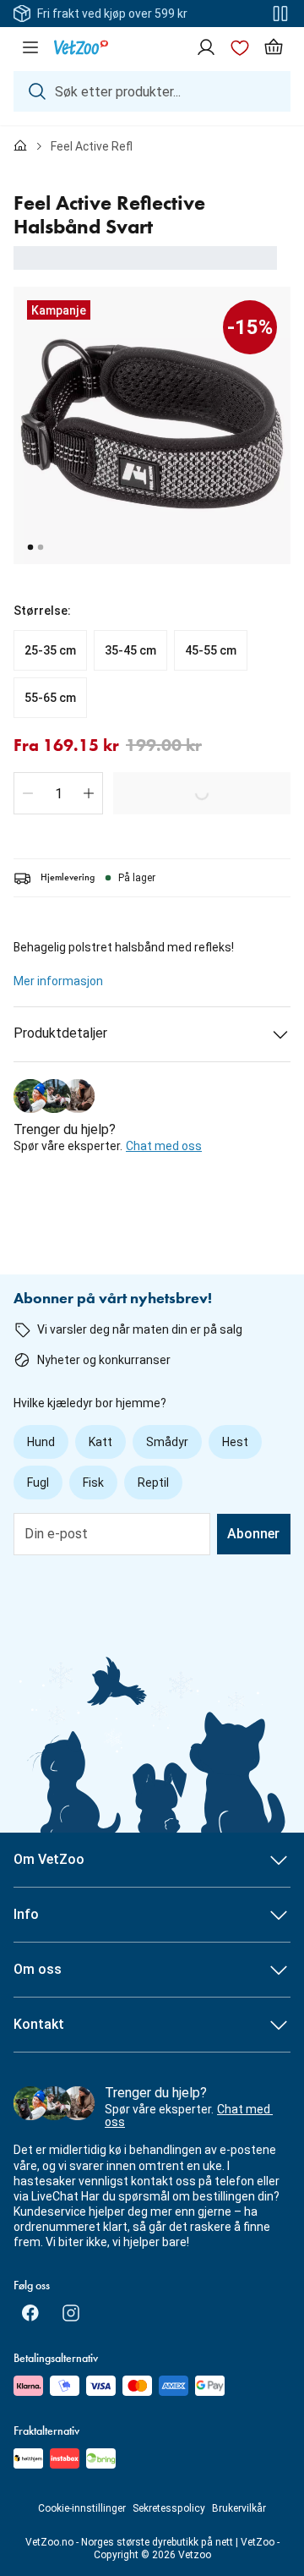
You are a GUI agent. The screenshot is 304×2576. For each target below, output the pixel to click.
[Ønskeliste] (240, 47)
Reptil (153, 1483)
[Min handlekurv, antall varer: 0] (274, 47)
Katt (100, 1442)
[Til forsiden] (20, 146)
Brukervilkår (239, 2508)
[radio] (50, 650)
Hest (235, 1442)
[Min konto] (206, 47)
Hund (41, 1442)
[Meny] (30, 47)
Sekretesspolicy (169, 2508)
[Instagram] (71, 2313)
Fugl (38, 1483)
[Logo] (81, 47)
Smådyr (167, 1442)
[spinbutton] (58, 793)
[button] (28, 793)
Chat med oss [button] (164, 1146)
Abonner (253, 1534)
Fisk (93, 1483)
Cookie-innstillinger (82, 2508)
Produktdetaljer (60, 1033)
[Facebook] (30, 2313)
